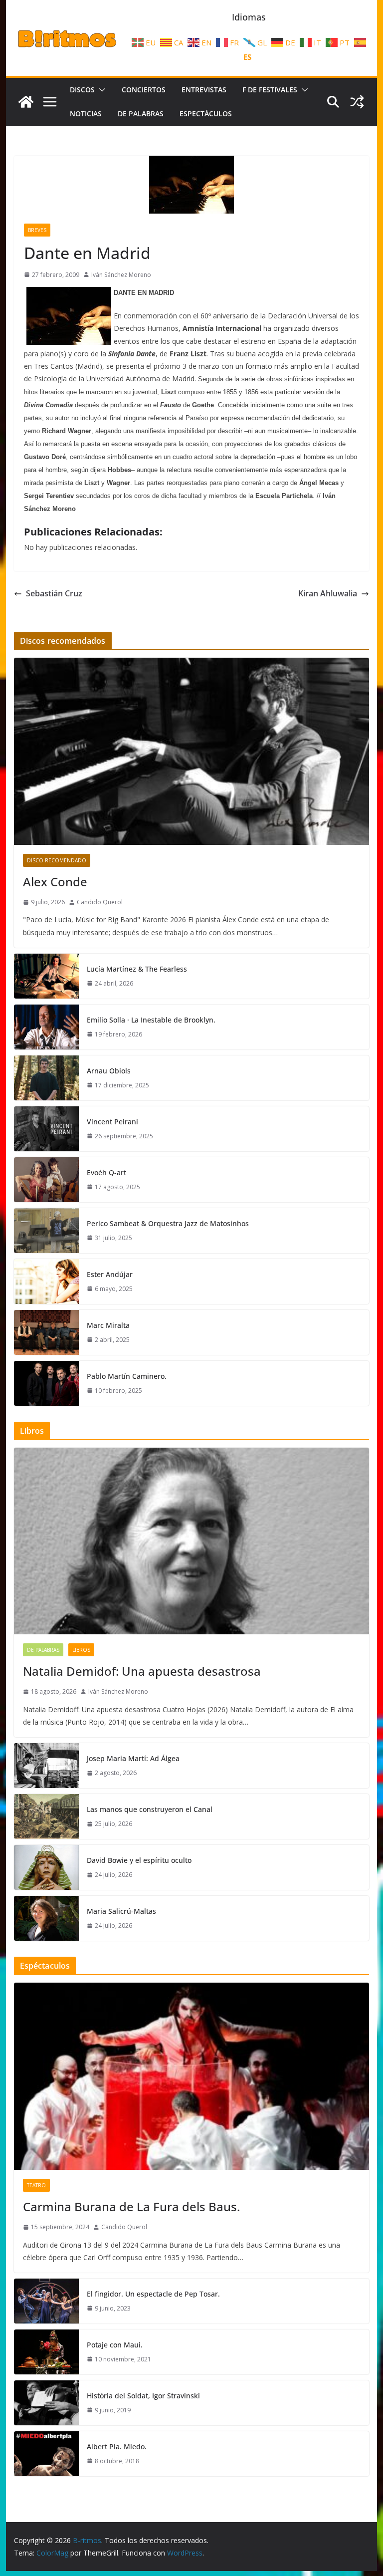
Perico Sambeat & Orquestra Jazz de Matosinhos (168, 1223)
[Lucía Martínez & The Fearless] (46, 976)
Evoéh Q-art (106, 1172)
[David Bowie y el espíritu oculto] (46, 1867)
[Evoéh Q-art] (46, 1180)
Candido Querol (100, 902)
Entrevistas (204, 90)
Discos (82, 90)
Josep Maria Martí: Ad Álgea (133, 1758)
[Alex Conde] (192, 751)
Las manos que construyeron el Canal (150, 1809)
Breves (37, 230)
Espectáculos (206, 114)
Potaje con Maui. (115, 2345)
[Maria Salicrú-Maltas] (46, 1918)
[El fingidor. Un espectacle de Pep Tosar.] (46, 2301)
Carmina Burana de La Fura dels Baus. (131, 2206)
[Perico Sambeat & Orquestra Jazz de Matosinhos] (46, 1231)
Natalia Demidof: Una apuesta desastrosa (142, 1671)
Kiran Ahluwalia (328, 593)
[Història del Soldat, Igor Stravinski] (46, 2403)
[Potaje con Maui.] (46, 2352)
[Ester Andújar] (46, 1282)
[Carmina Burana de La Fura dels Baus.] (192, 2076)
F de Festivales (270, 90)
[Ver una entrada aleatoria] (357, 102)
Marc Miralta (108, 1325)
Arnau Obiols (109, 1071)
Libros (81, 1650)
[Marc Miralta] (46, 1332)
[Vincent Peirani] (46, 1129)
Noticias (86, 114)
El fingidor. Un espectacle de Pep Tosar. (153, 2294)
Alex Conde (55, 882)
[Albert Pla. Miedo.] (46, 2454)
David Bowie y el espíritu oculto (139, 1860)
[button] (100, 90)
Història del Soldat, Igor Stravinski (143, 2396)
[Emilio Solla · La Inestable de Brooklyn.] (46, 1027)
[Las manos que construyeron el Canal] (46, 1816)
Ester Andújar (110, 1274)
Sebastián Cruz (54, 593)
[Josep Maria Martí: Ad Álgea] (46, 1766)
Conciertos (144, 90)
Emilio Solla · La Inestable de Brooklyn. (151, 1020)
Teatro (36, 2185)
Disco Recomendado (57, 860)
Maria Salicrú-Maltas (121, 1911)
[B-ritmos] (26, 102)
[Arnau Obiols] (46, 1078)
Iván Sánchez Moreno (121, 275)
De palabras (141, 114)
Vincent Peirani (112, 1122)
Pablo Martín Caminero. (127, 1376)
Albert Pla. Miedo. (117, 2447)
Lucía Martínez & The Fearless (137, 969)
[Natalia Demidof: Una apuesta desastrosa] (192, 1541)
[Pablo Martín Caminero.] (46, 1383)
